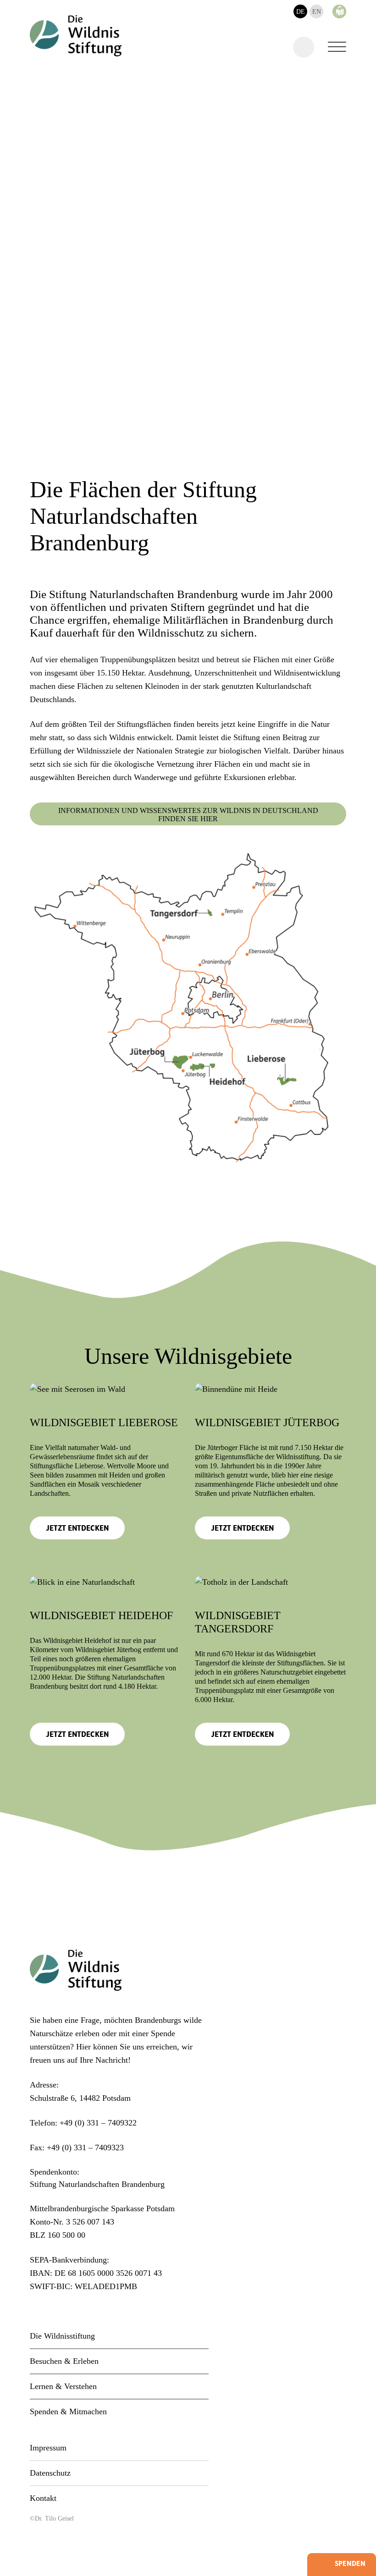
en (317, 12)
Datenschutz (50, 2473)
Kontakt (43, 2498)
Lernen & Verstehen (63, 2386)
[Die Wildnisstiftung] (76, 36)
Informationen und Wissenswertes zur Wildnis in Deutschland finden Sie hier (188, 815)
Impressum (48, 2448)
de (301, 12)
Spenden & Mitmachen (68, 2411)
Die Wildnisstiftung (62, 2336)
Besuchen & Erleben (64, 2361)
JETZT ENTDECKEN (77, 1529)
